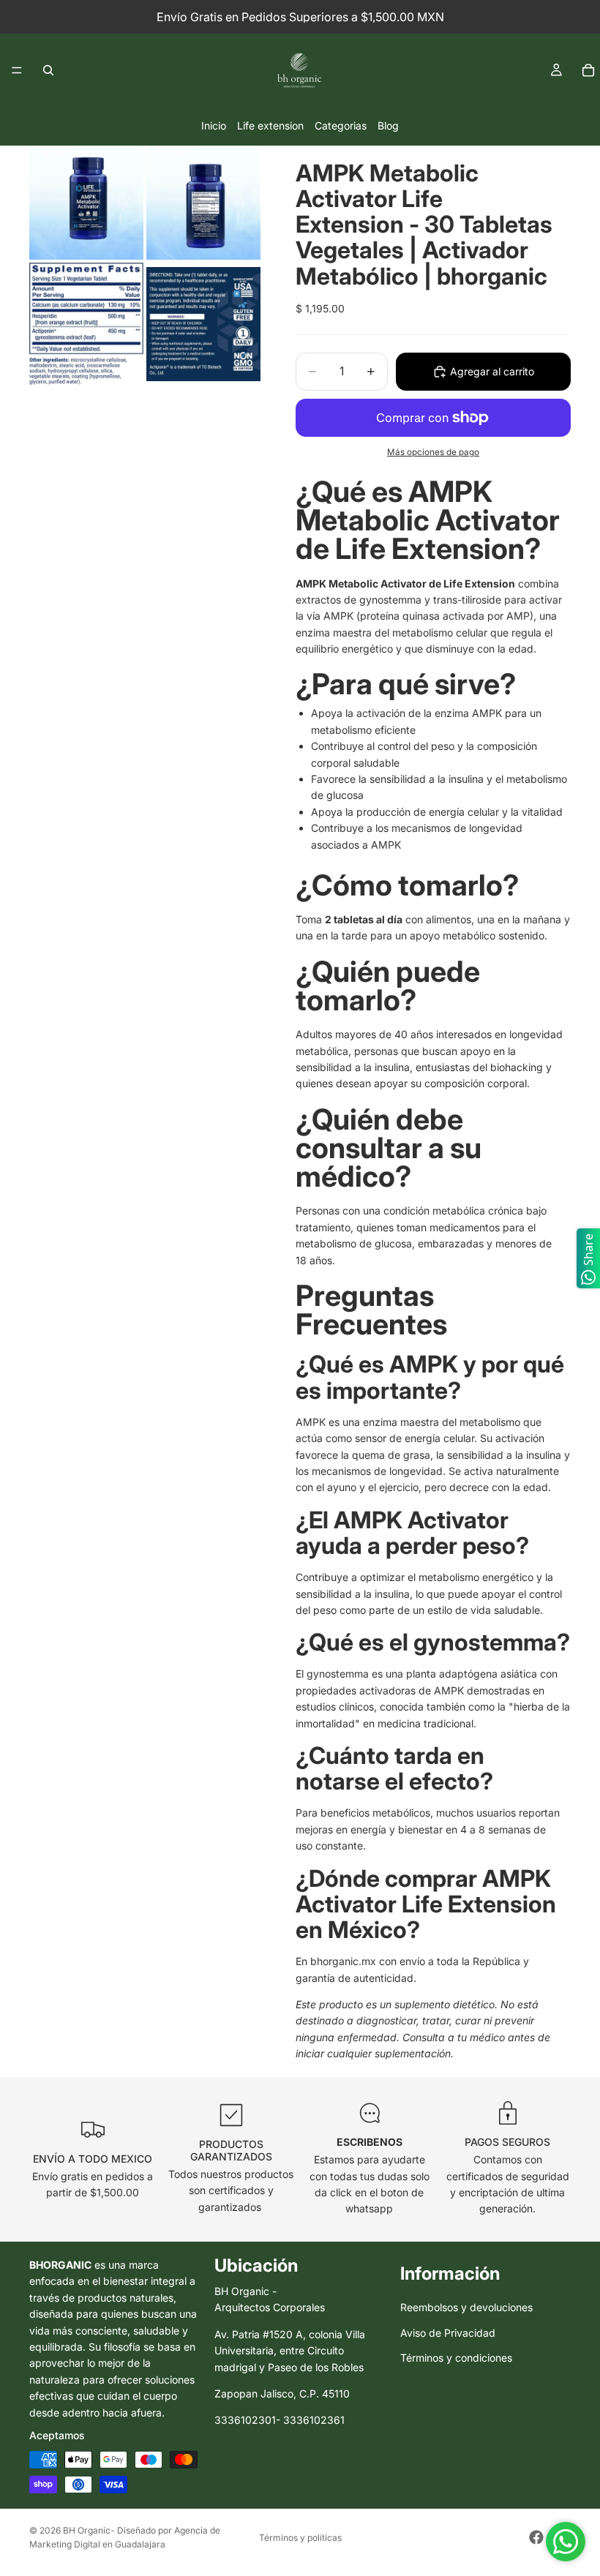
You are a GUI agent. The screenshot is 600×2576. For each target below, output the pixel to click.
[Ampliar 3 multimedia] (86, 324)
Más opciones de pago (433, 452)
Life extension (270, 125)
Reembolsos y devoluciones (466, 2308)
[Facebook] (536, 2537)
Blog (388, 125)
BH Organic (87, 2530)
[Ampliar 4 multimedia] (203, 324)
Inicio (214, 125)
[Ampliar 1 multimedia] (86, 203)
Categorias (341, 125)
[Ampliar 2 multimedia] (203, 203)
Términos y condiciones (456, 2358)
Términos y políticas (300, 2538)
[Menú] (17, 70)
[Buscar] (48, 70)
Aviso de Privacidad (448, 2333)
